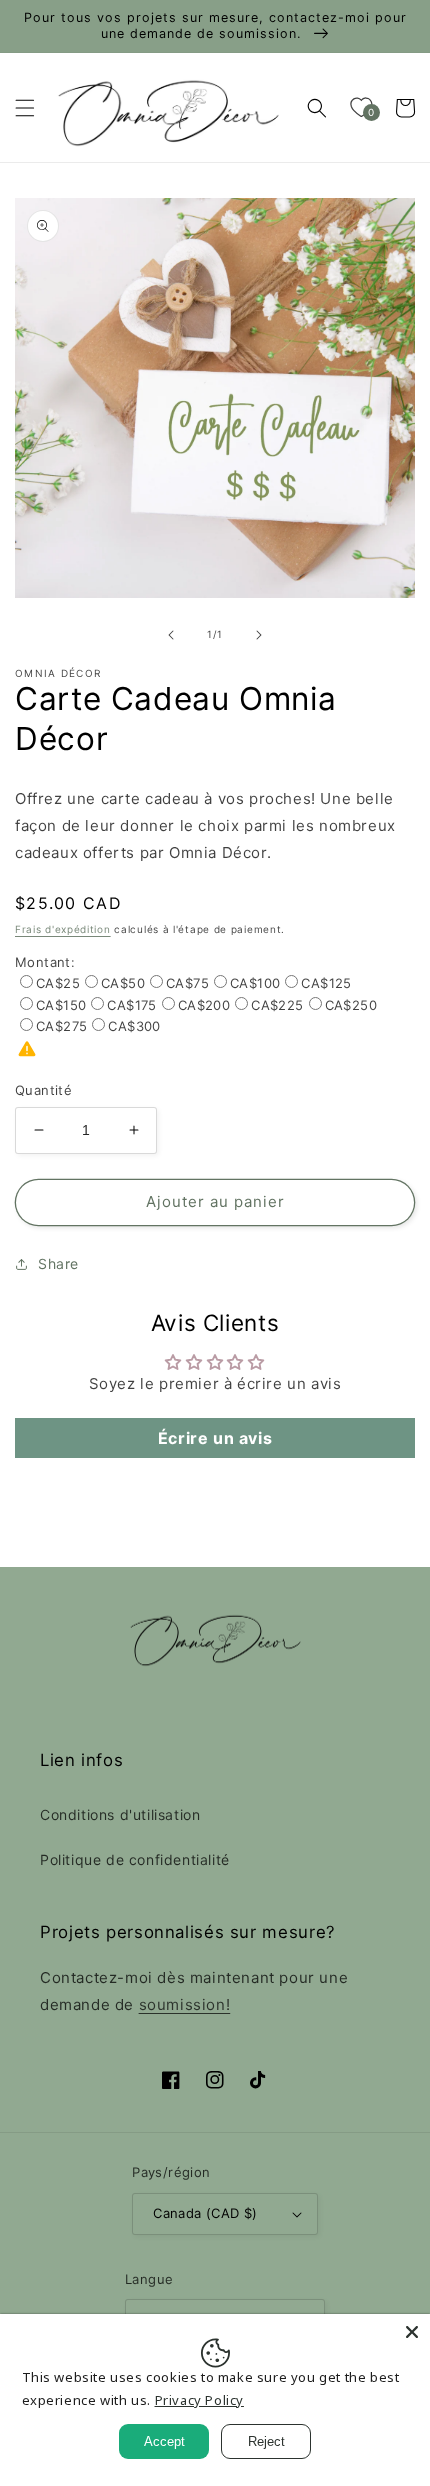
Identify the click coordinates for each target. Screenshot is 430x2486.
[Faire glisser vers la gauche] (171, 635)
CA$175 (131, 1005)
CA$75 (187, 983)
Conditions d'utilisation (120, 1814)
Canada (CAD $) (205, 2213)
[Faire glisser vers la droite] (259, 635)
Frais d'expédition (63, 929)
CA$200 (204, 1005)
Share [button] (58, 1263)
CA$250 (351, 1005)
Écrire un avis (215, 1438)
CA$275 (61, 1026)
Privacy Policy (199, 2400)
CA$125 (326, 983)
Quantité (43, 1090)
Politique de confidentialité (135, 1859)
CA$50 (123, 983)
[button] (25, 108)
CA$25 (58, 983)
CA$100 (255, 983)
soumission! (185, 2004)
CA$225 (277, 1005)
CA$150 (61, 1005)
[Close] (412, 2332)
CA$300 (134, 1026)
